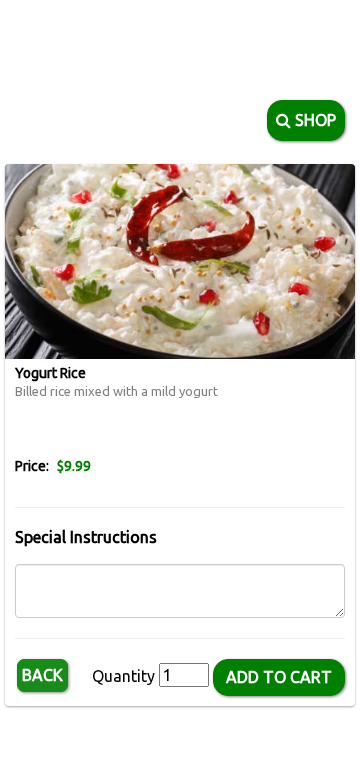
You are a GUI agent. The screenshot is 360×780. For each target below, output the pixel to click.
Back (42, 675)
